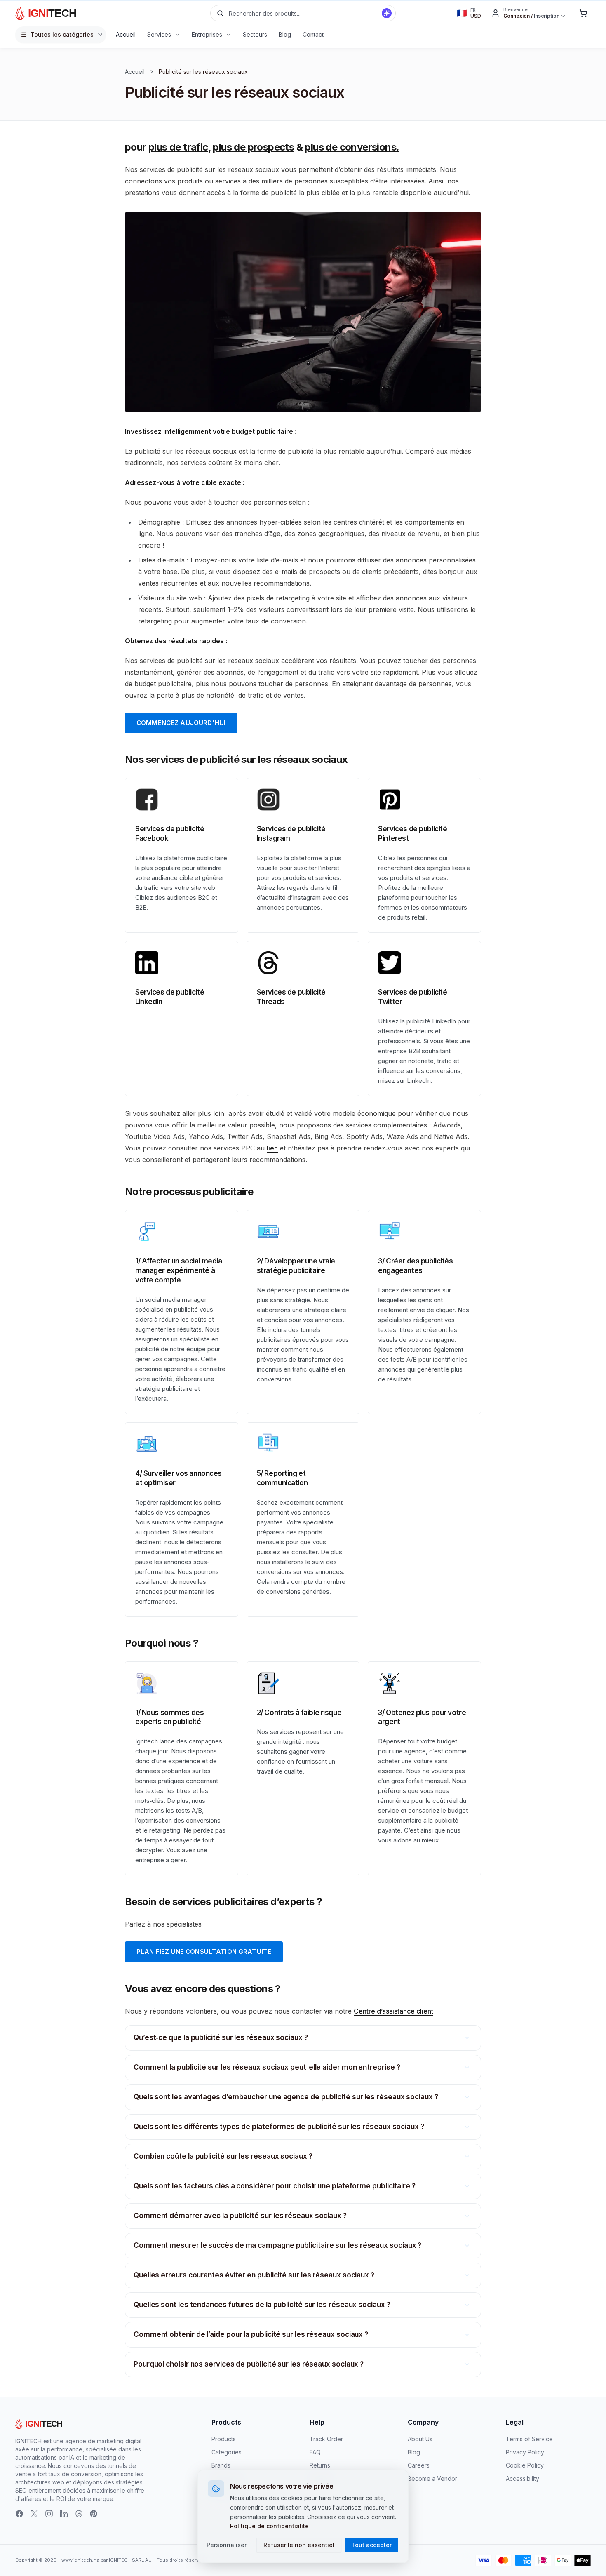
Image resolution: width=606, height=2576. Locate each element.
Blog (414, 2452)
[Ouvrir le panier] (583, 13)
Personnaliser (227, 2545)
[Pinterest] (94, 2514)
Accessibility (523, 2478)
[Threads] (79, 2514)
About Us (420, 2439)
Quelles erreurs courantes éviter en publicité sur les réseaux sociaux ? (254, 2275)
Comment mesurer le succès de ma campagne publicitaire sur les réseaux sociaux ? (277, 2245)
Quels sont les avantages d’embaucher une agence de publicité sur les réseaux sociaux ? (286, 2097)
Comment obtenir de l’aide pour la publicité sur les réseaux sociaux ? (251, 2334)
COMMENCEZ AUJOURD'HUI (181, 723)
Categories (227, 2452)
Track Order (326, 2439)
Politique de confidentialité (269, 2526)
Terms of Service (529, 2439)
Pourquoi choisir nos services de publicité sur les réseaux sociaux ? (249, 2364)
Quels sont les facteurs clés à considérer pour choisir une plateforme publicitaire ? (275, 2186)
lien (272, 1148)
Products (224, 2439)
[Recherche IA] (387, 13)
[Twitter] (34, 2514)
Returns (320, 2465)
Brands (221, 2465)
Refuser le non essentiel (299, 2545)
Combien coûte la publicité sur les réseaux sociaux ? (223, 2156)
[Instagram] (49, 2514)
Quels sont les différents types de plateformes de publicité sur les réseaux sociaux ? (279, 2127)
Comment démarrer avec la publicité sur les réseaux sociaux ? (240, 2216)
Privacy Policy (525, 2452)
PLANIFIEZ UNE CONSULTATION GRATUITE (204, 1951)
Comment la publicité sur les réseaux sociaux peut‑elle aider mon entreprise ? (267, 2067)
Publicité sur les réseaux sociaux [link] (203, 72)
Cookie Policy (525, 2465)
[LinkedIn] (64, 2514)
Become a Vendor (432, 2478)
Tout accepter (371, 2545)
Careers (419, 2465)
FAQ (315, 2452)
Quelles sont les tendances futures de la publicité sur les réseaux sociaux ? (262, 2305)
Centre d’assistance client (393, 2011)
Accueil (135, 72)
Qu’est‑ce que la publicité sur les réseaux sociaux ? (221, 2037)
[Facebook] (19, 2514)
